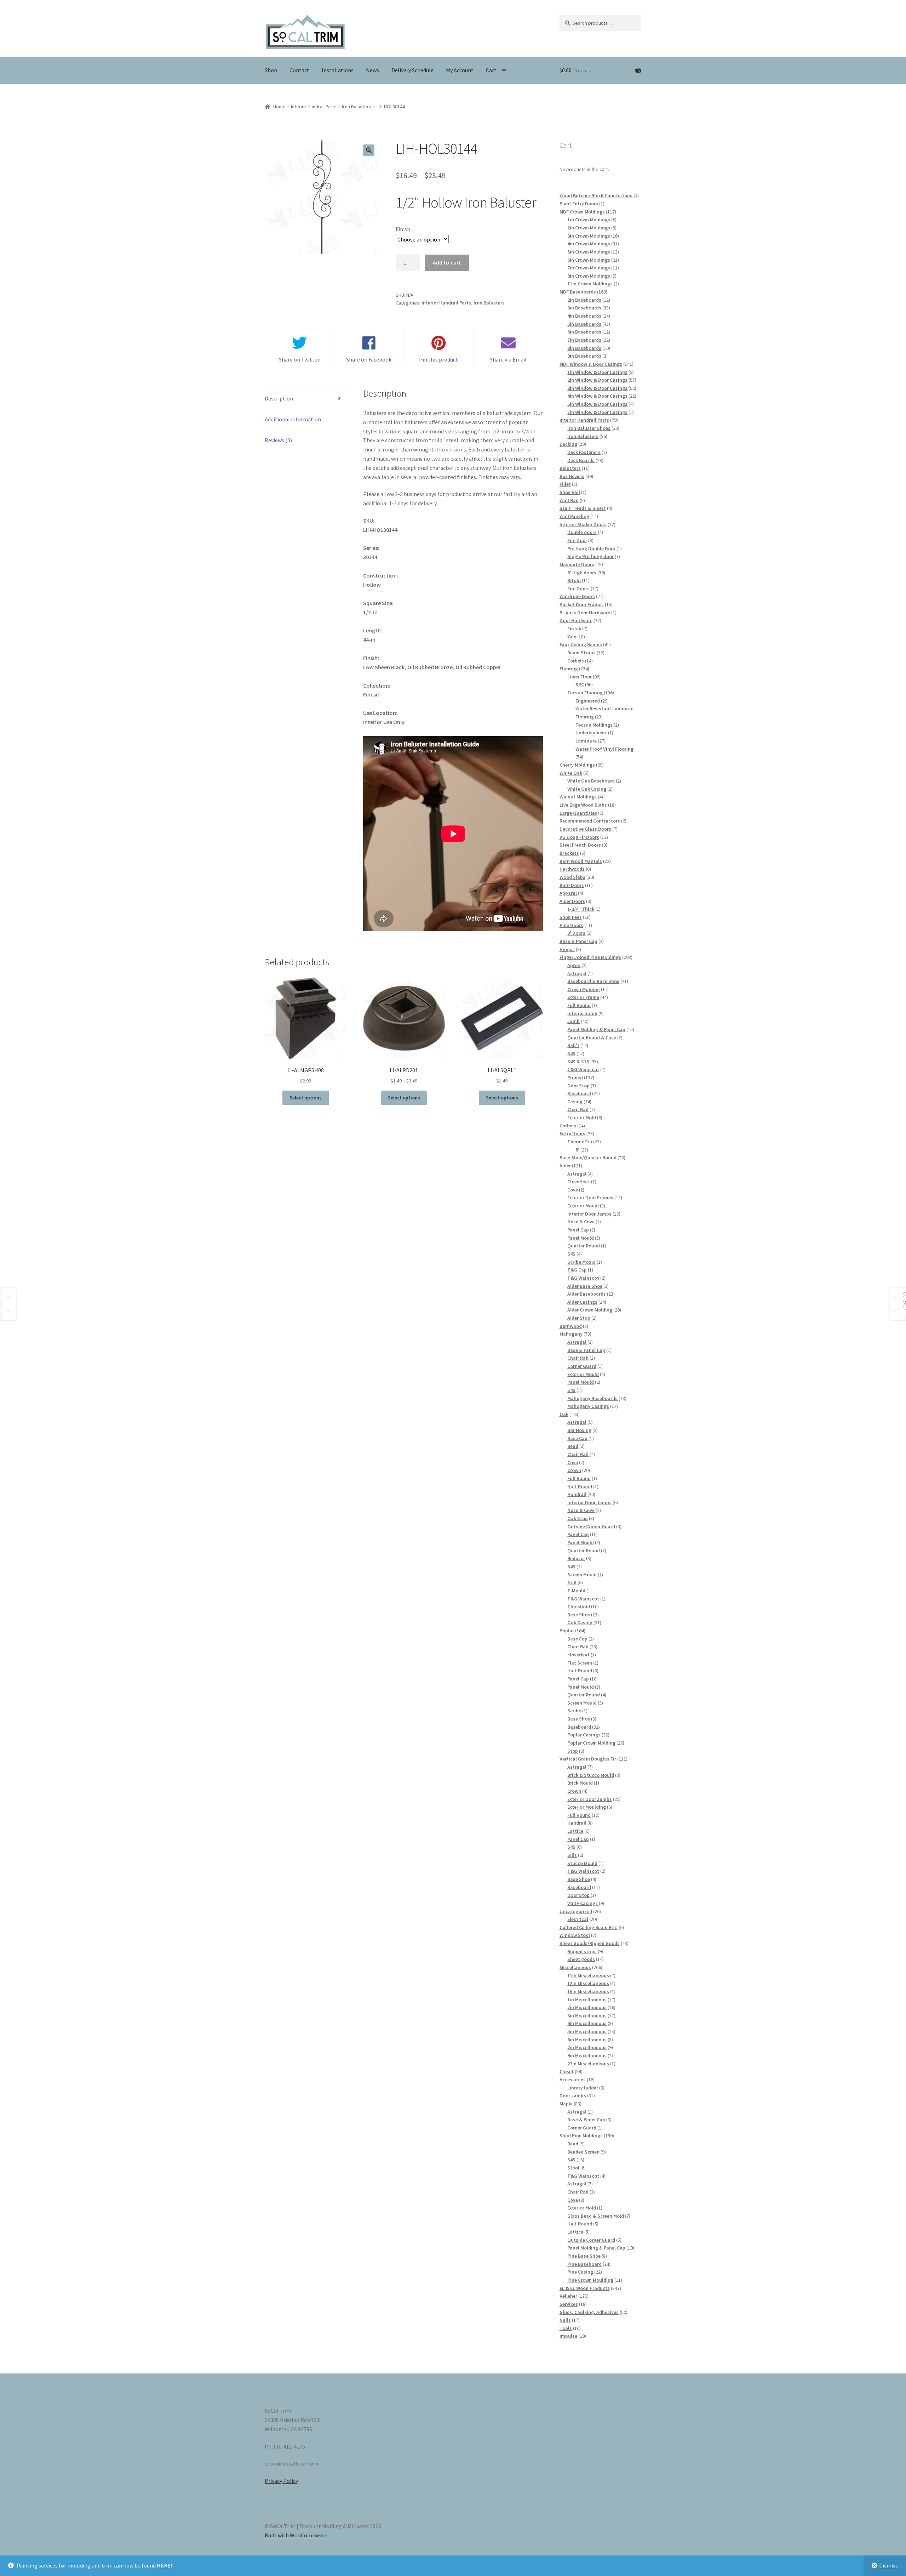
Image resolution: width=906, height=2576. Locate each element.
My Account (460, 70)
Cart (491, 70)
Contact (299, 70)
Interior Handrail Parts (314, 107)
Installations (338, 70)
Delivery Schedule (412, 70)
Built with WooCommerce (296, 2535)
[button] (369, 150)
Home (279, 107)
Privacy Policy (281, 2481)
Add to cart (447, 262)
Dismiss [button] (888, 2565)
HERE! (164, 2565)
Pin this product (438, 359)
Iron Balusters (357, 107)
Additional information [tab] (293, 419)
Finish (403, 229)
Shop (271, 70)
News (372, 70)
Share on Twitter (299, 359)
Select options (306, 1098)
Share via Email (508, 359)
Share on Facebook (369, 359)
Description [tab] (279, 398)
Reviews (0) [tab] (278, 440)
